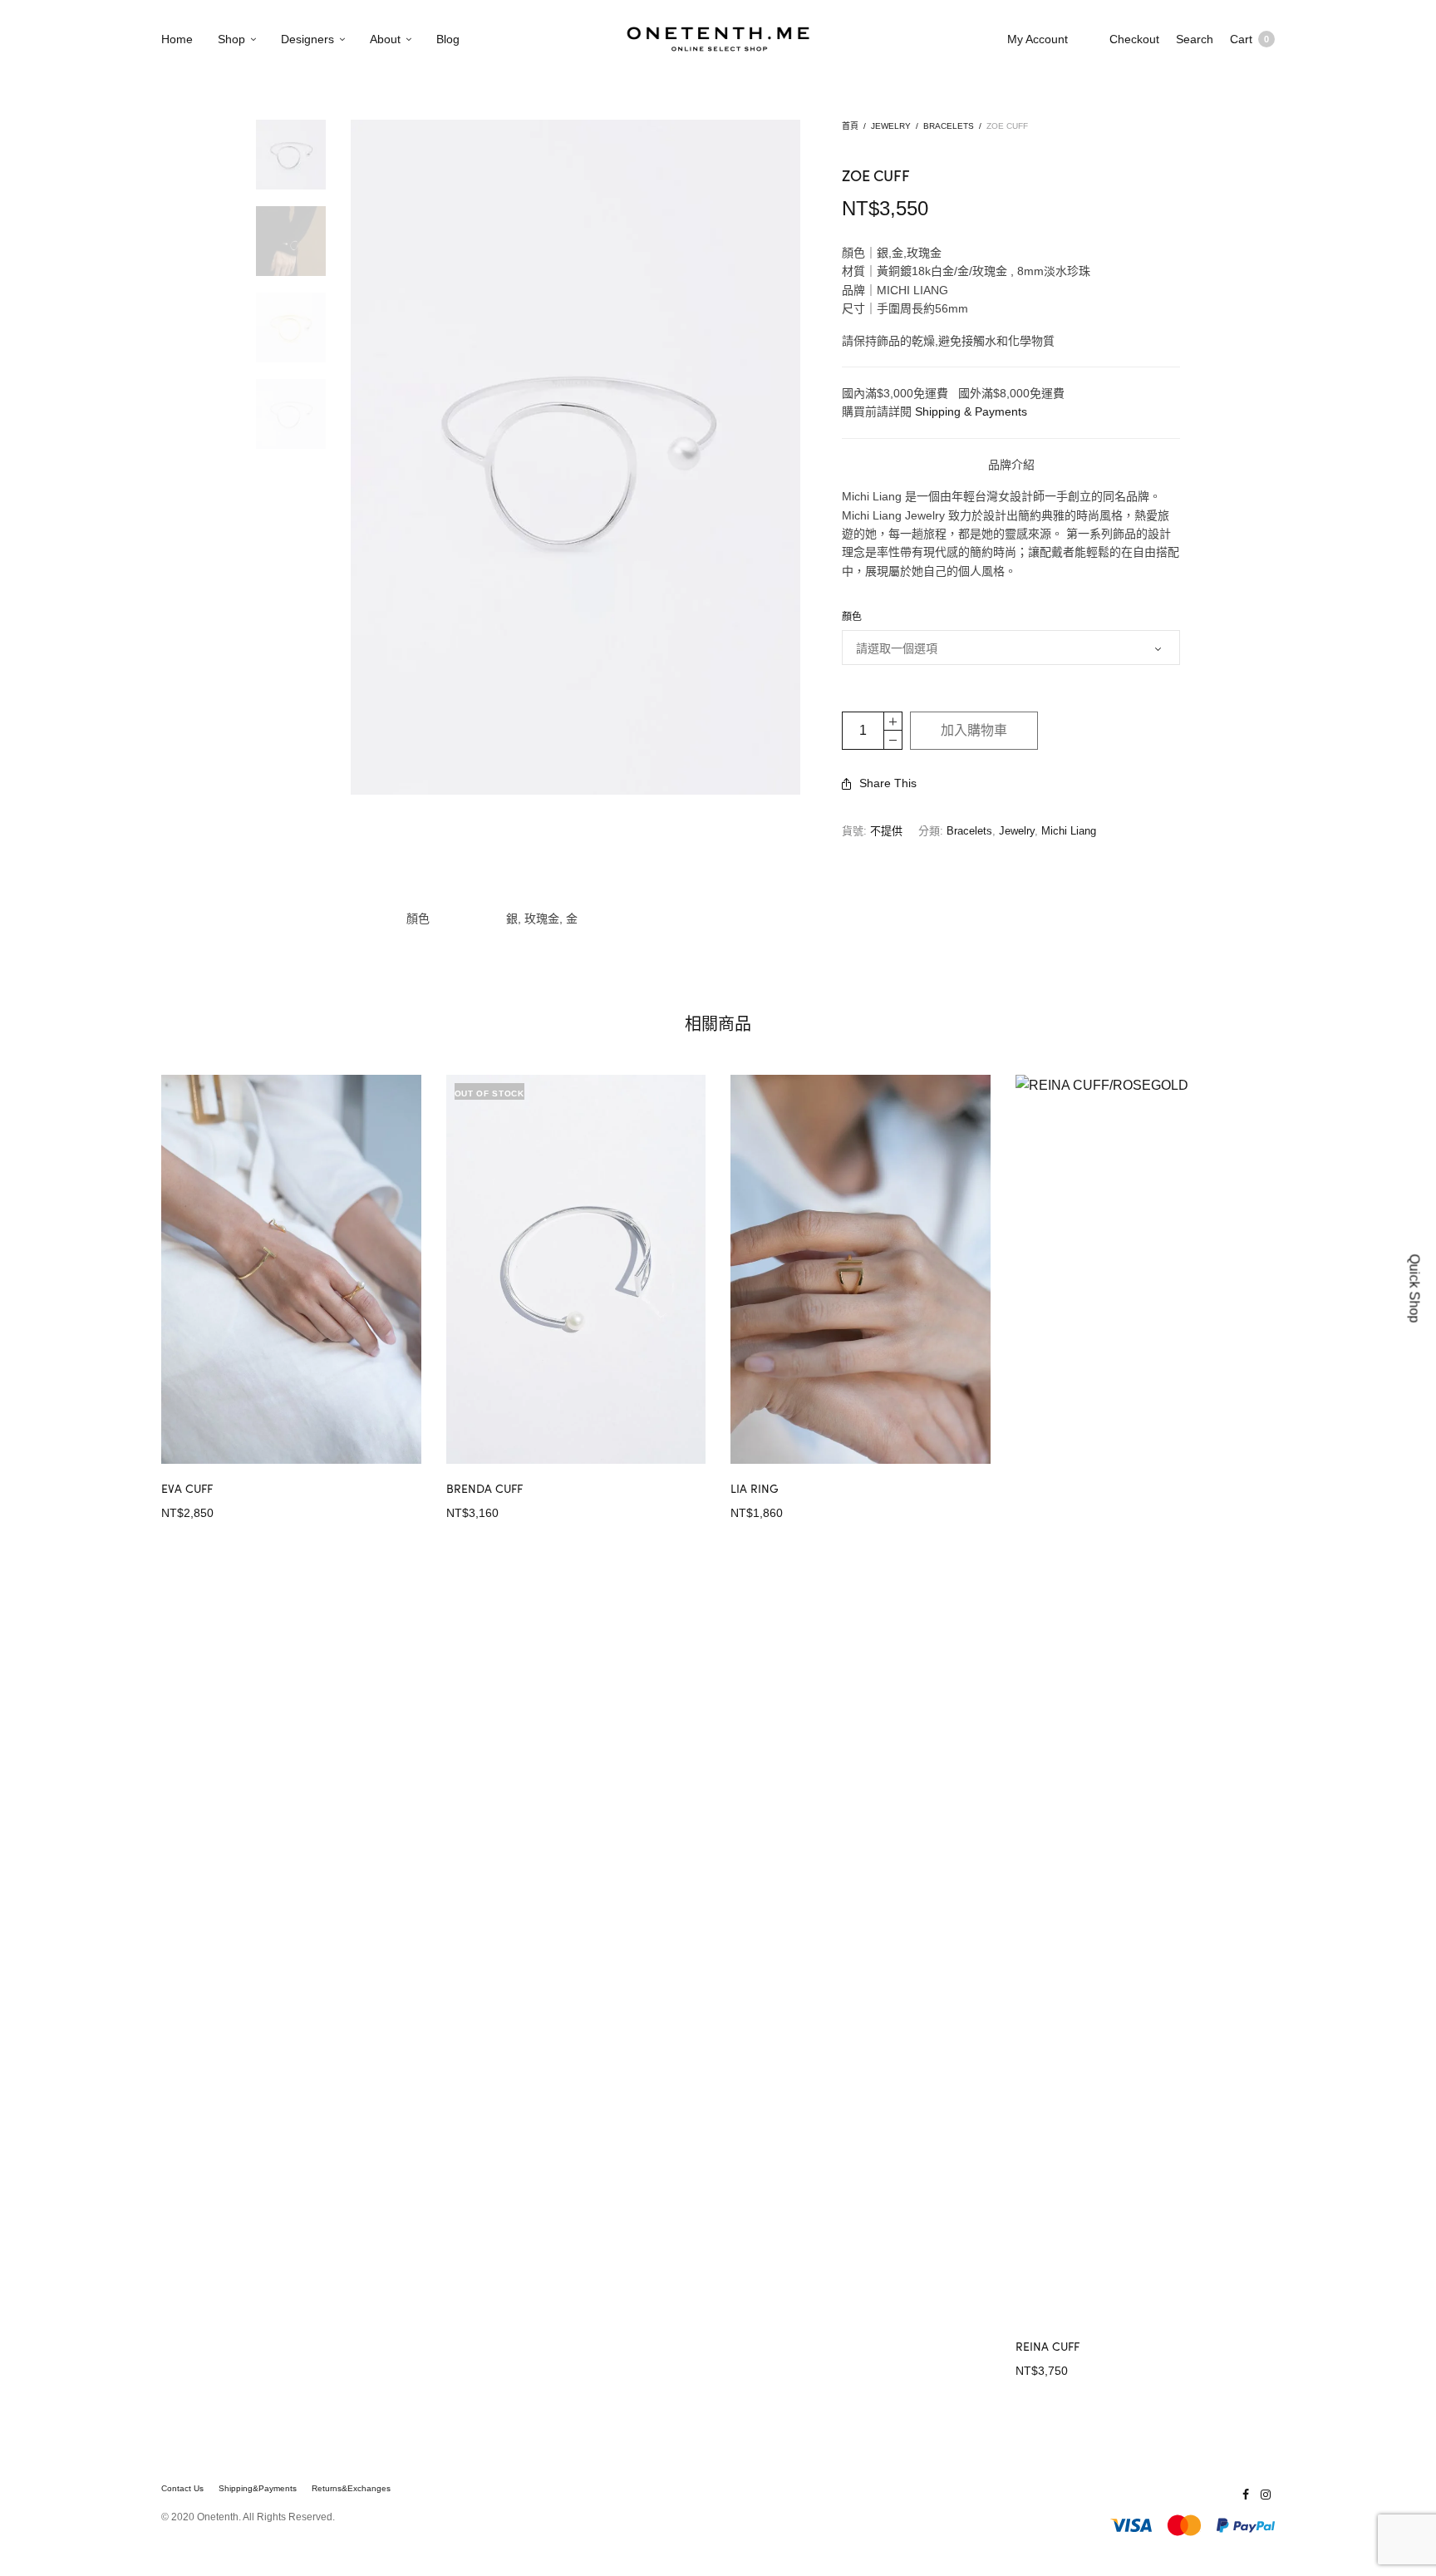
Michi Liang (1069, 831)
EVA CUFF (187, 1488)
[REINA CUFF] (1146, 1698)
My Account (1038, 39)
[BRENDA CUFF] (576, 1270)
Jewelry (891, 126)
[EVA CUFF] (291, 1270)
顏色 (852, 617)
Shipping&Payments (258, 2489)
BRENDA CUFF (484, 1488)
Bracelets (949, 126)
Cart (1249, 39)
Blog (448, 39)
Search (1195, 39)
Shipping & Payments (971, 411)
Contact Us (182, 2489)
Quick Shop (1415, 1288)
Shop (231, 39)
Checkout (1134, 39)
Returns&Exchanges (351, 2489)
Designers (307, 39)
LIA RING (755, 1488)
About (385, 39)
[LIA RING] (861, 1270)
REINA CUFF (1047, 2346)
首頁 (850, 126)
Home (177, 39)
